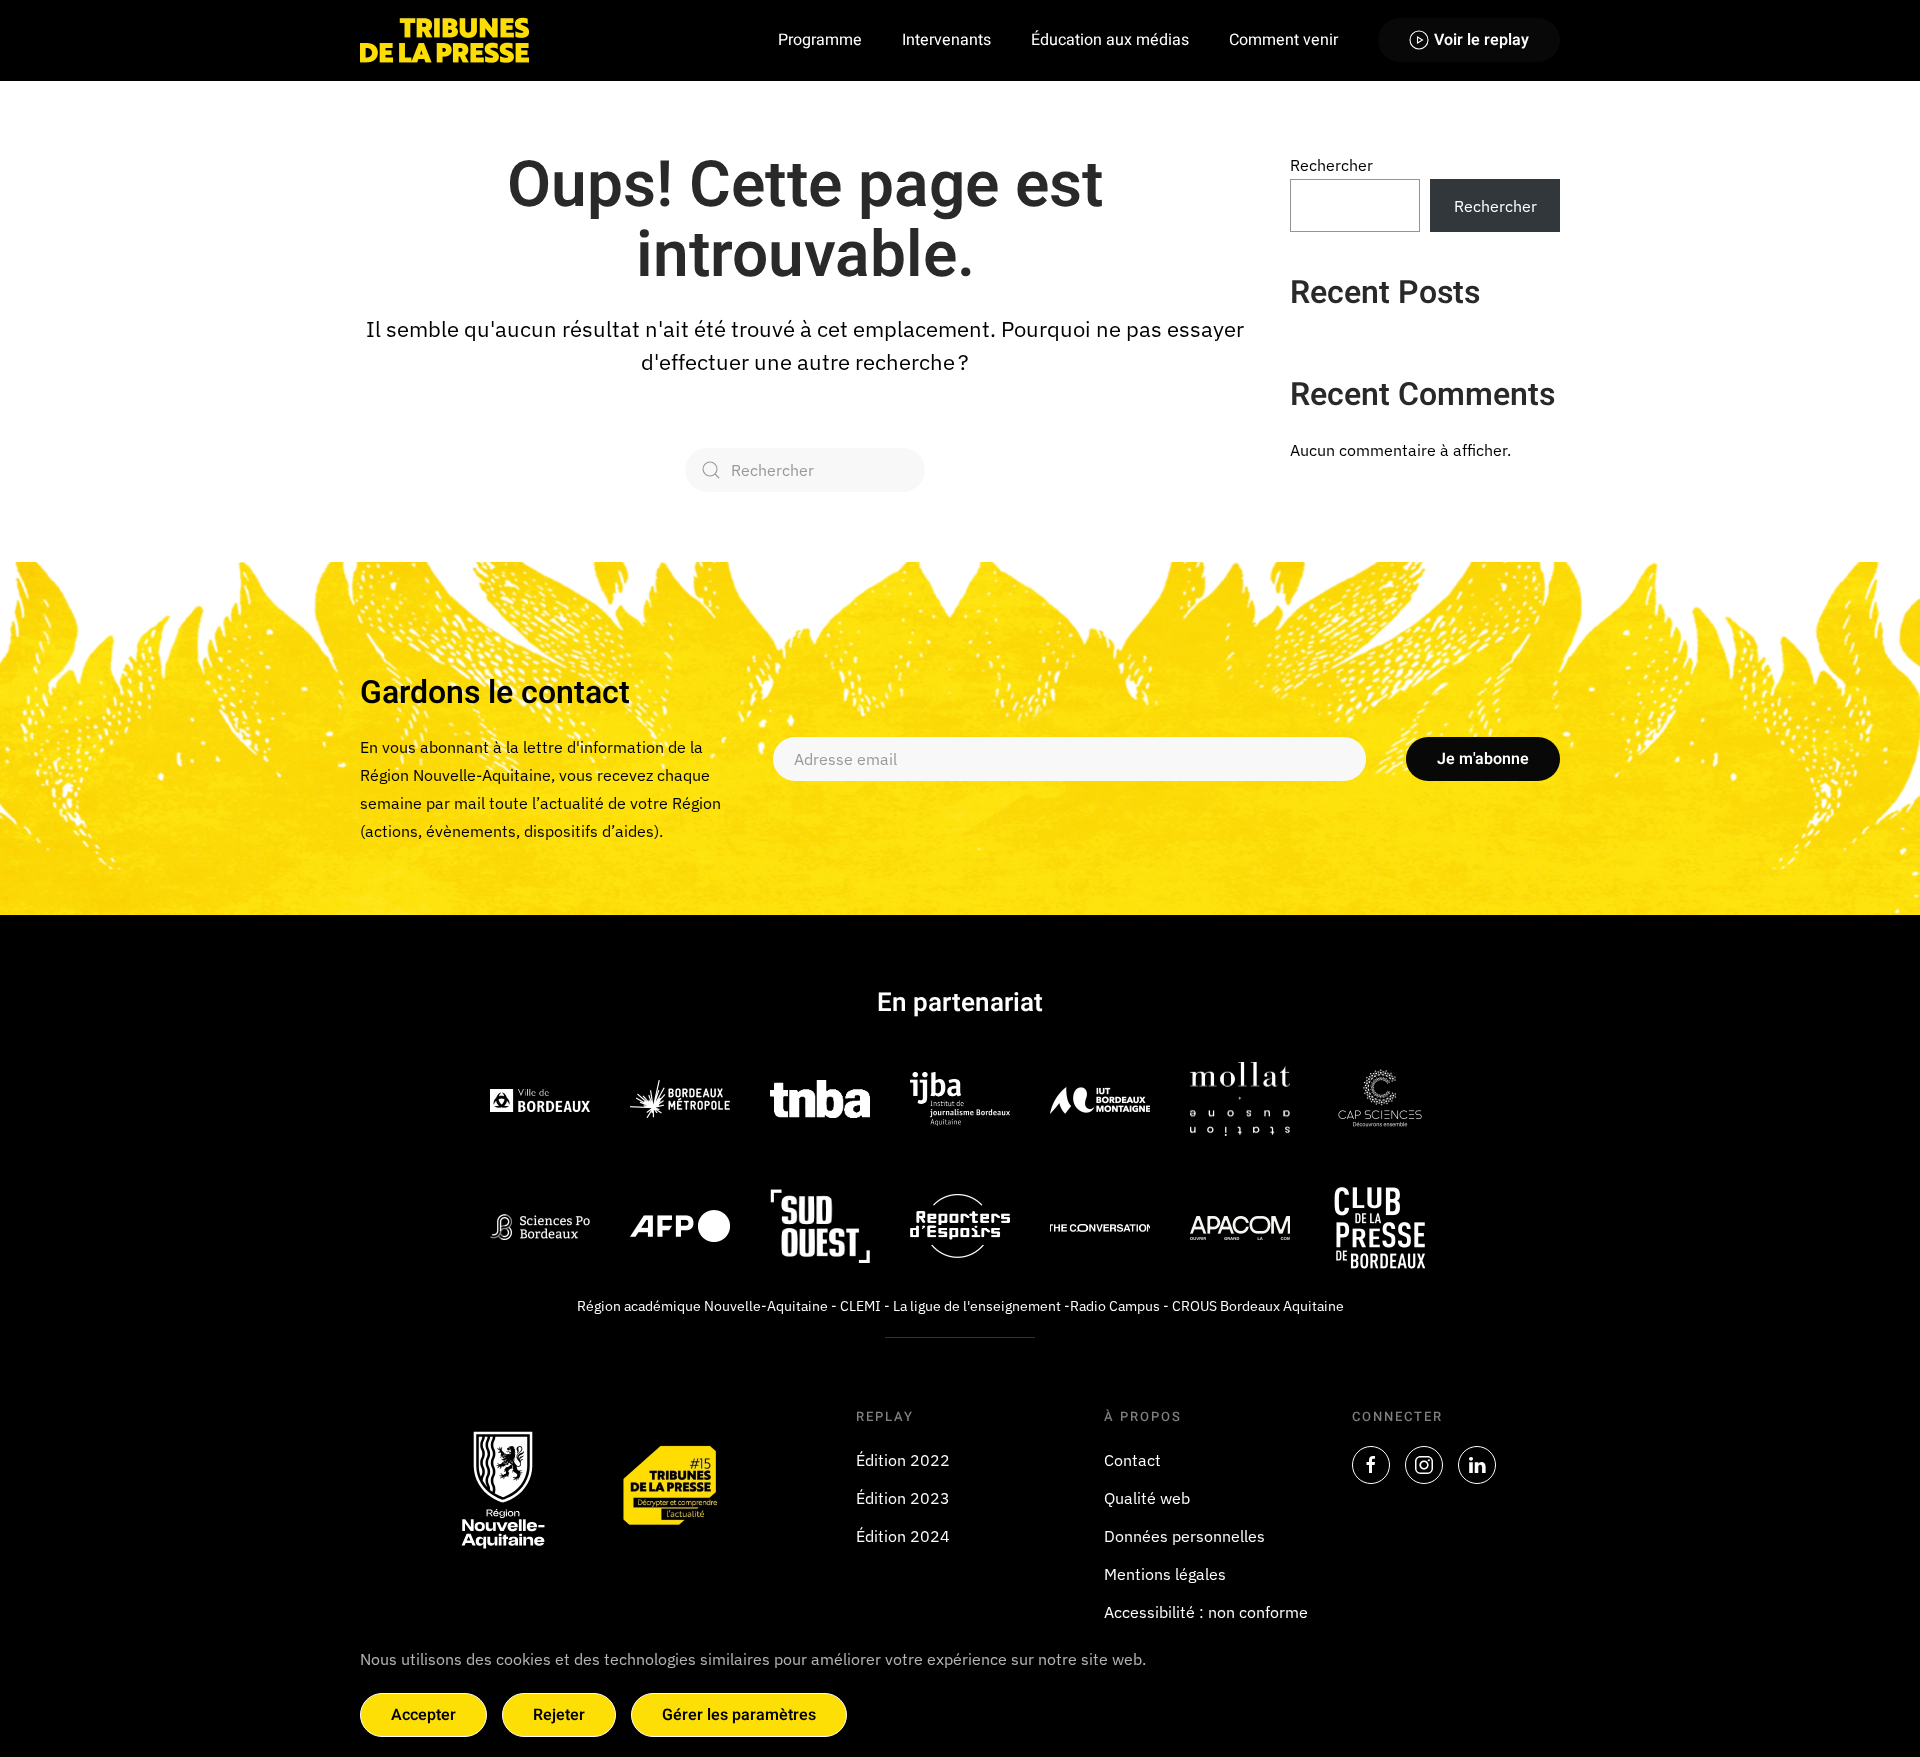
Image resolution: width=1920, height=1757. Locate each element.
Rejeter (559, 1715)
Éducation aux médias (1110, 40)
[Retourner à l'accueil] (444, 40)
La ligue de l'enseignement (977, 1306)
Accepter (423, 1715)
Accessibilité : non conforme (1206, 1612)
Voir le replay (1481, 40)
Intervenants (946, 40)
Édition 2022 (903, 1460)
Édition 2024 (903, 1536)
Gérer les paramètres (739, 1715)
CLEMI (860, 1306)
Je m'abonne (1483, 759)
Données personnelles (1184, 1536)
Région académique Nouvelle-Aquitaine (702, 1306)
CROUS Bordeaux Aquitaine (1258, 1306)
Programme (820, 40)
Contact (1132, 1460)
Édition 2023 (903, 1498)
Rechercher (1331, 165)
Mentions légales (1165, 1574)
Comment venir (1283, 40)
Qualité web (1147, 1498)
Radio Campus (1115, 1306)
